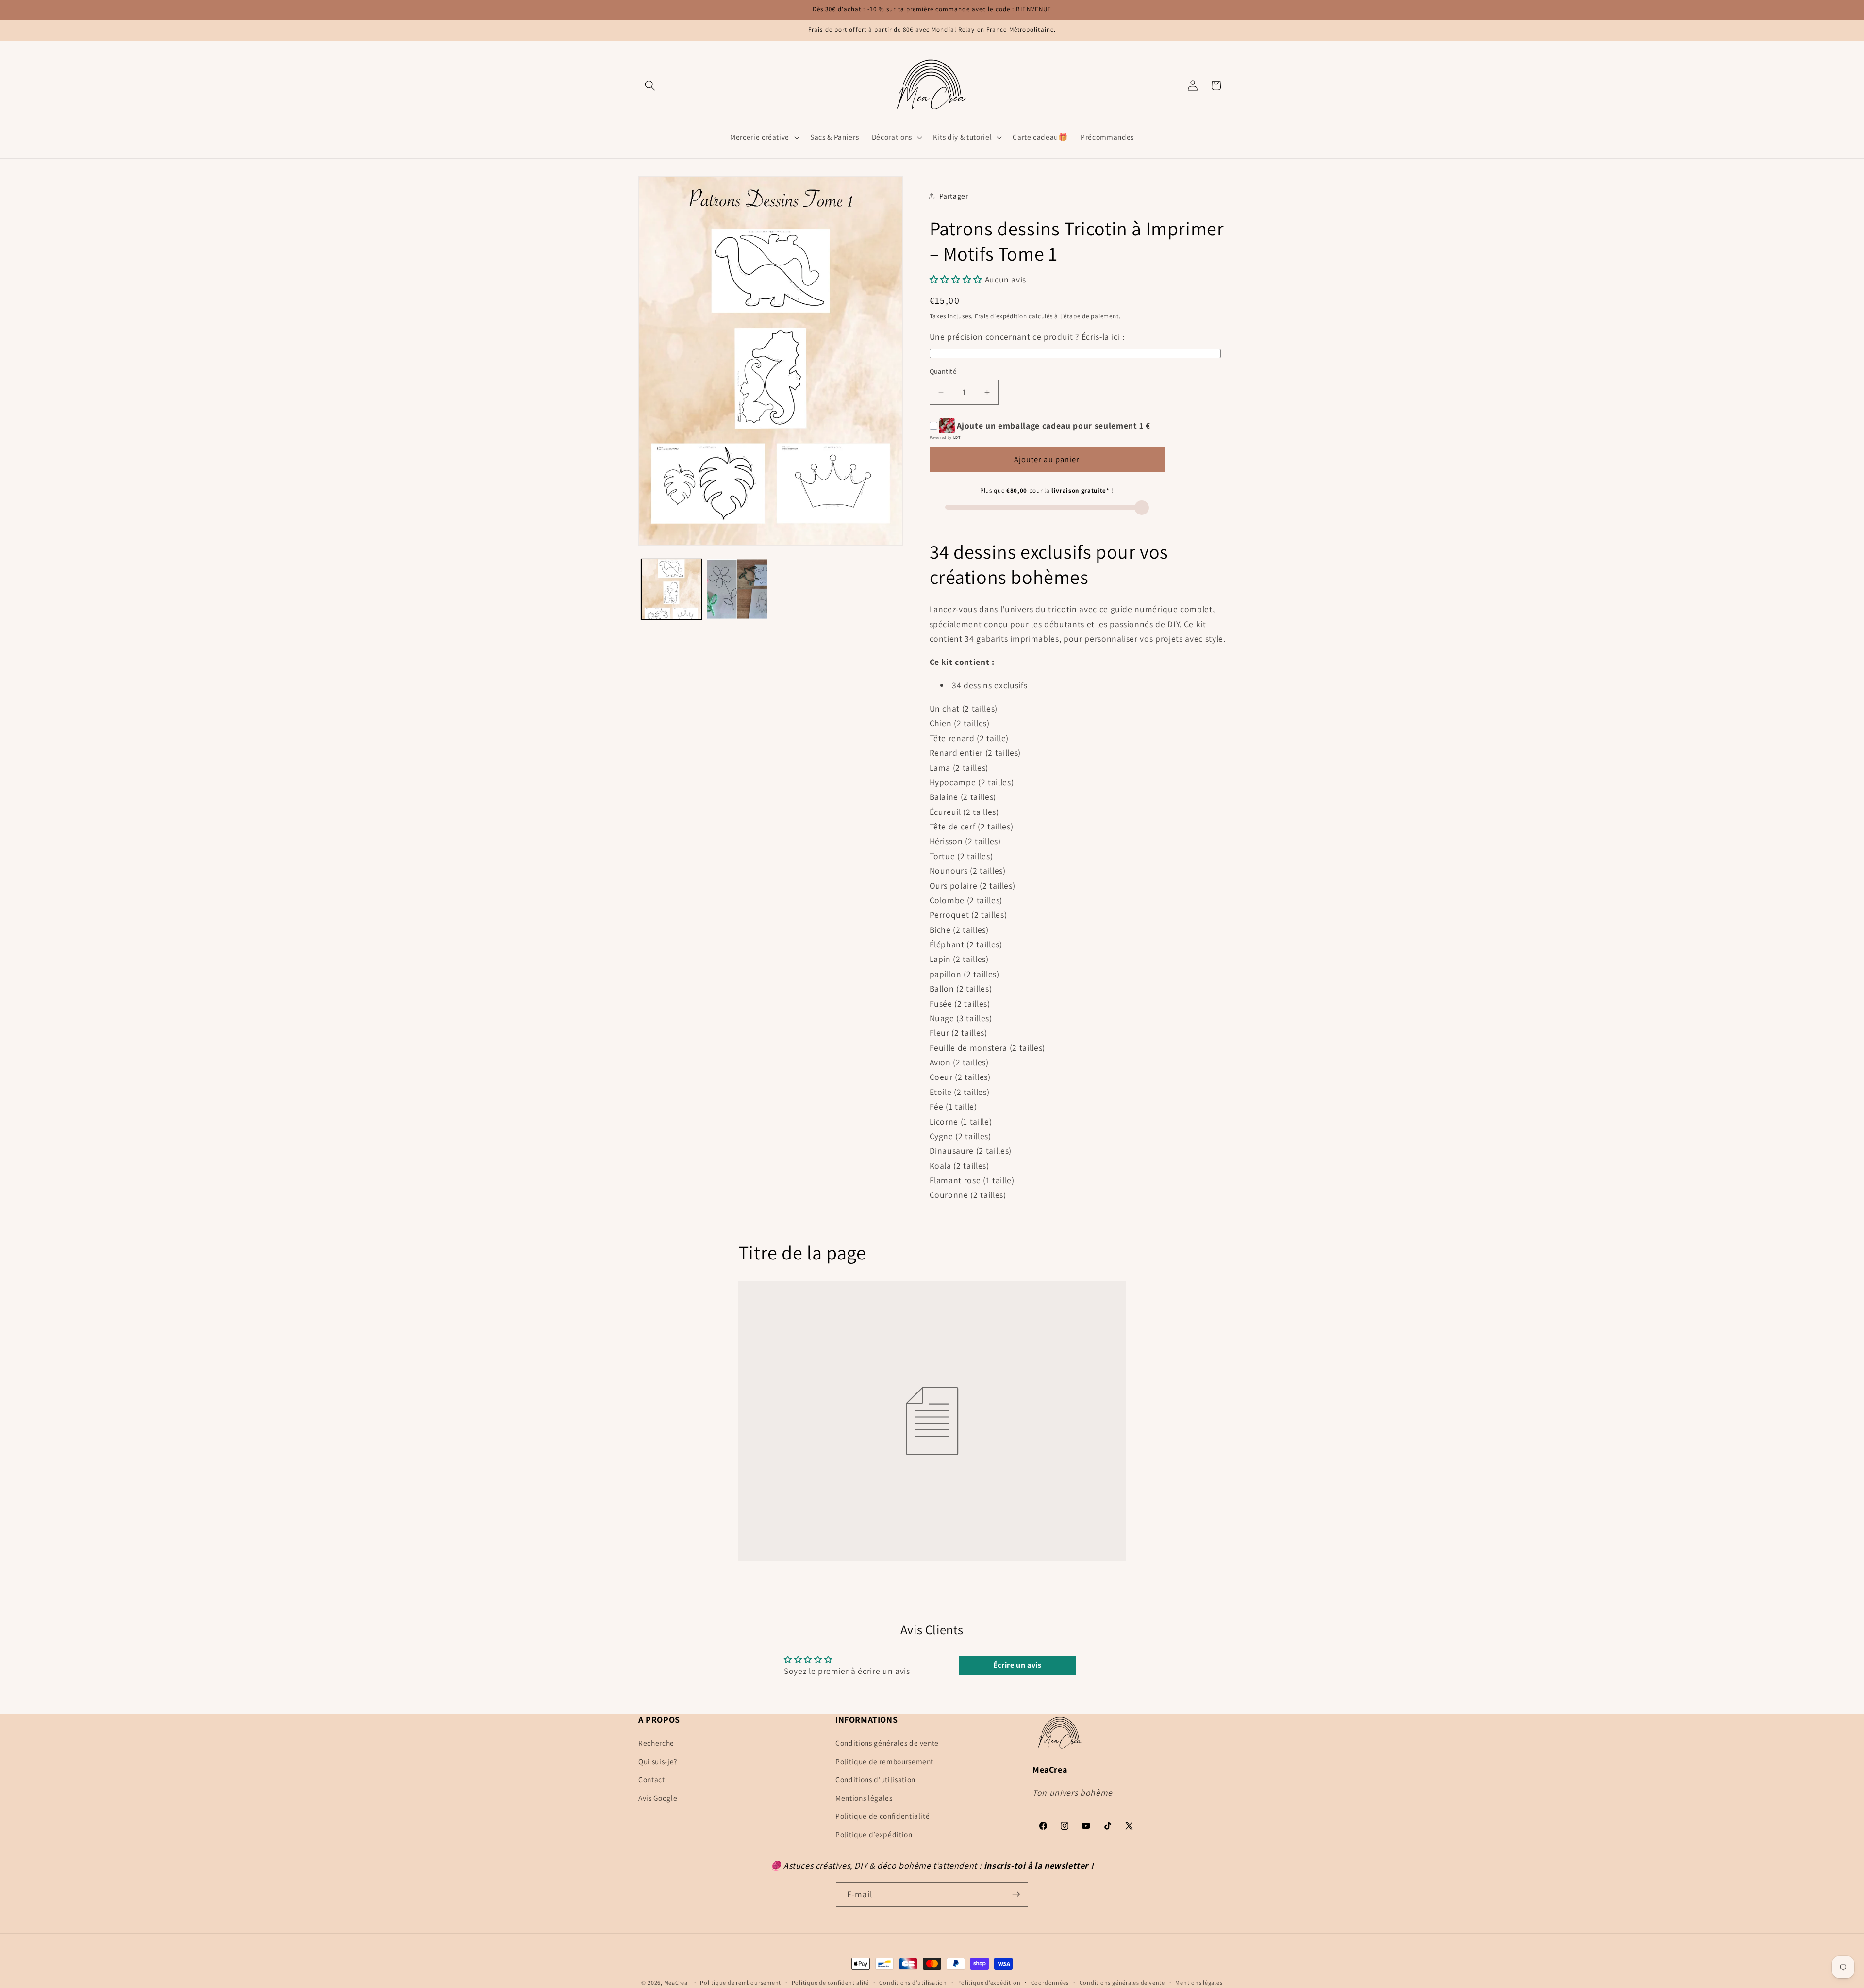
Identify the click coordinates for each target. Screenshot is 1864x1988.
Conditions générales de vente (887, 1743)
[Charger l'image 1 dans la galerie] (672, 589)
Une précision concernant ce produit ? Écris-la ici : (1027, 337)
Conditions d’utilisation (913, 1982)
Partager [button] (954, 196)
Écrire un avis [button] (1017, 1665)
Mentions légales (864, 1798)
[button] (650, 85)
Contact (652, 1780)
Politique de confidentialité (882, 1816)
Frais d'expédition (1001, 316)
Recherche (656, 1743)
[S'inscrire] (1016, 1894)
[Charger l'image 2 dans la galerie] (737, 589)
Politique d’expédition (874, 1834)
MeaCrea (676, 1982)
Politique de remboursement (884, 1761)
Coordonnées (1050, 1982)
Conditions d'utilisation (875, 1780)
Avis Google (658, 1798)
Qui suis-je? (658, 1761)
